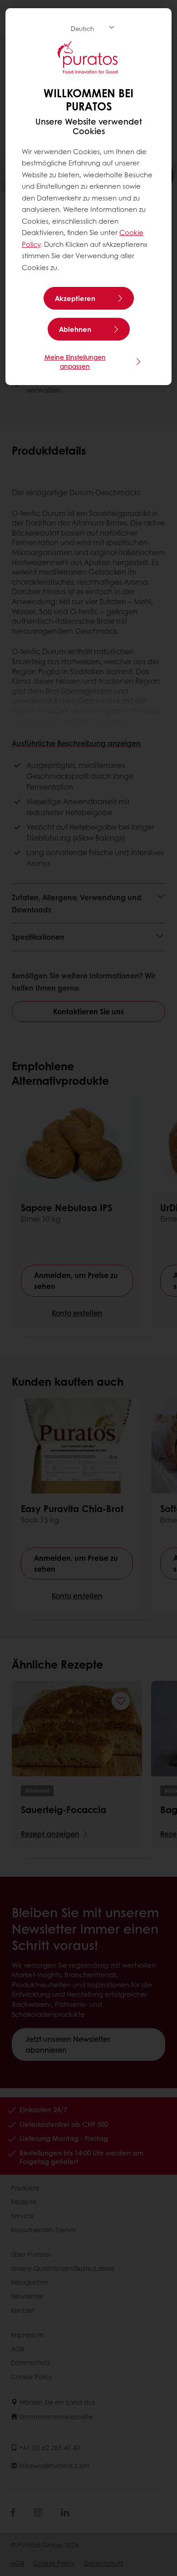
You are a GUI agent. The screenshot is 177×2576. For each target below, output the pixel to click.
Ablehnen (75, 329)
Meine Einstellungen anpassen (75, 361)
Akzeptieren (75, 298)
